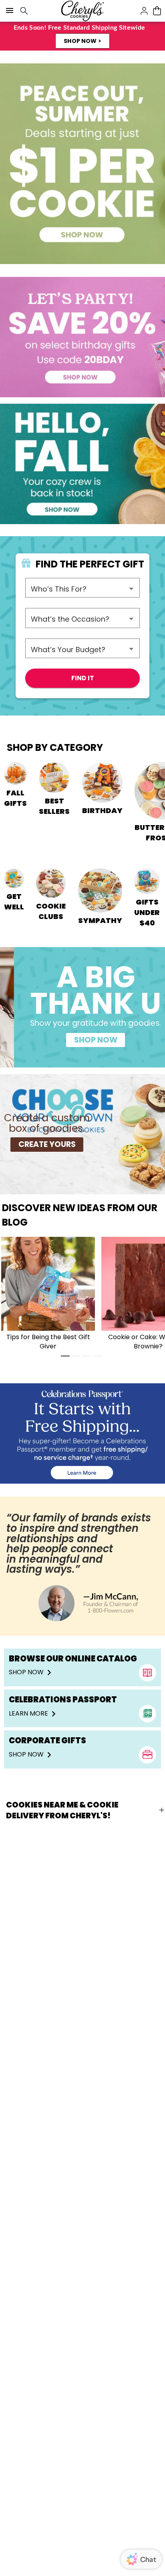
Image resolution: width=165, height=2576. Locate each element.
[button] (82, 41)
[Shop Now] (82, 1433)
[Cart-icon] (157, 11)
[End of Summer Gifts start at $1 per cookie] (82, 164)
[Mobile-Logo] (82, 11)
